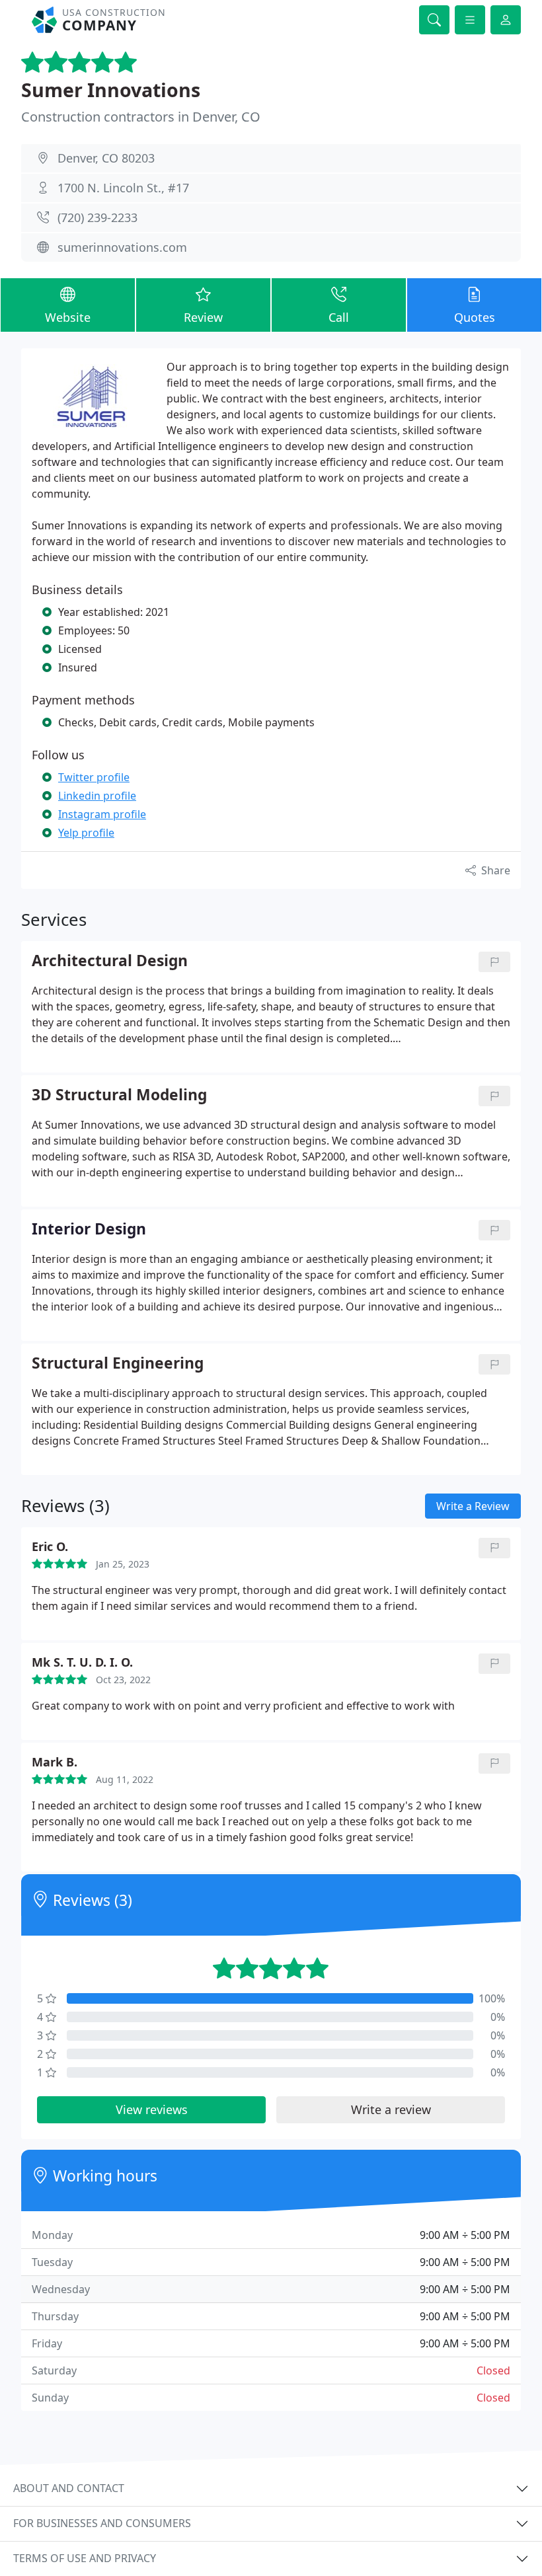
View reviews (152, 2109)
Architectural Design (110, 961)
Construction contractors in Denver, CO (141, 117)
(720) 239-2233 (97, 217)
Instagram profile (102, 814)
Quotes (475, 317)
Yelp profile (86, 833)
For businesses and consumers (102, 2523)
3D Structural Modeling (119, 1095)
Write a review (391, 2109)
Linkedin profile (97, 796)
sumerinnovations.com (122, 247)
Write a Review (473, 1506)
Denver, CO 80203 (106, 158)
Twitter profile (94, 777)
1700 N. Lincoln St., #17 (123, 188)
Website (68, 317)
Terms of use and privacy (85, 2558)
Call (339, 317)
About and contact (69, 2488)
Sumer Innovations (111, 90)
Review (203, 317)
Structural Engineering (118, 1364)
